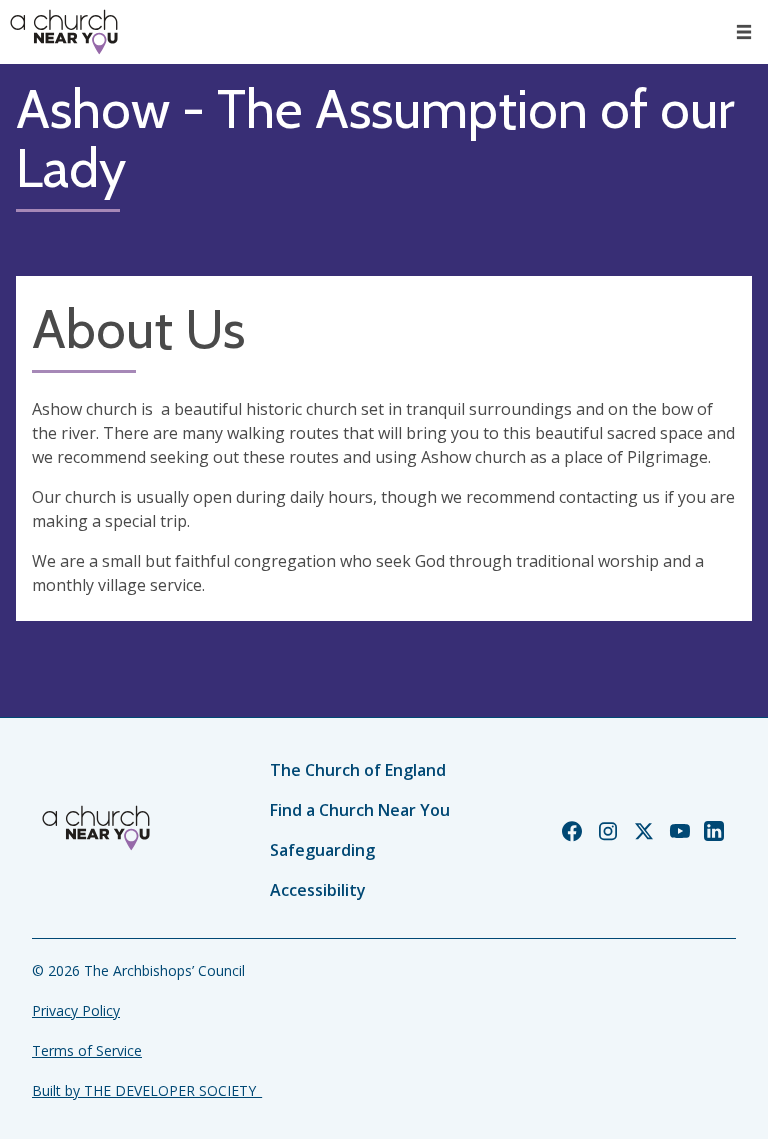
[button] (744, 32)
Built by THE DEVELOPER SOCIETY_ (147, 1090)
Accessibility (318, 890)
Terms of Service (87, 1050)
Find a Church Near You (360, 810)
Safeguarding (322, 850)
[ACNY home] (64, 32)
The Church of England (358, 770)
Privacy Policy (76, 1010)
